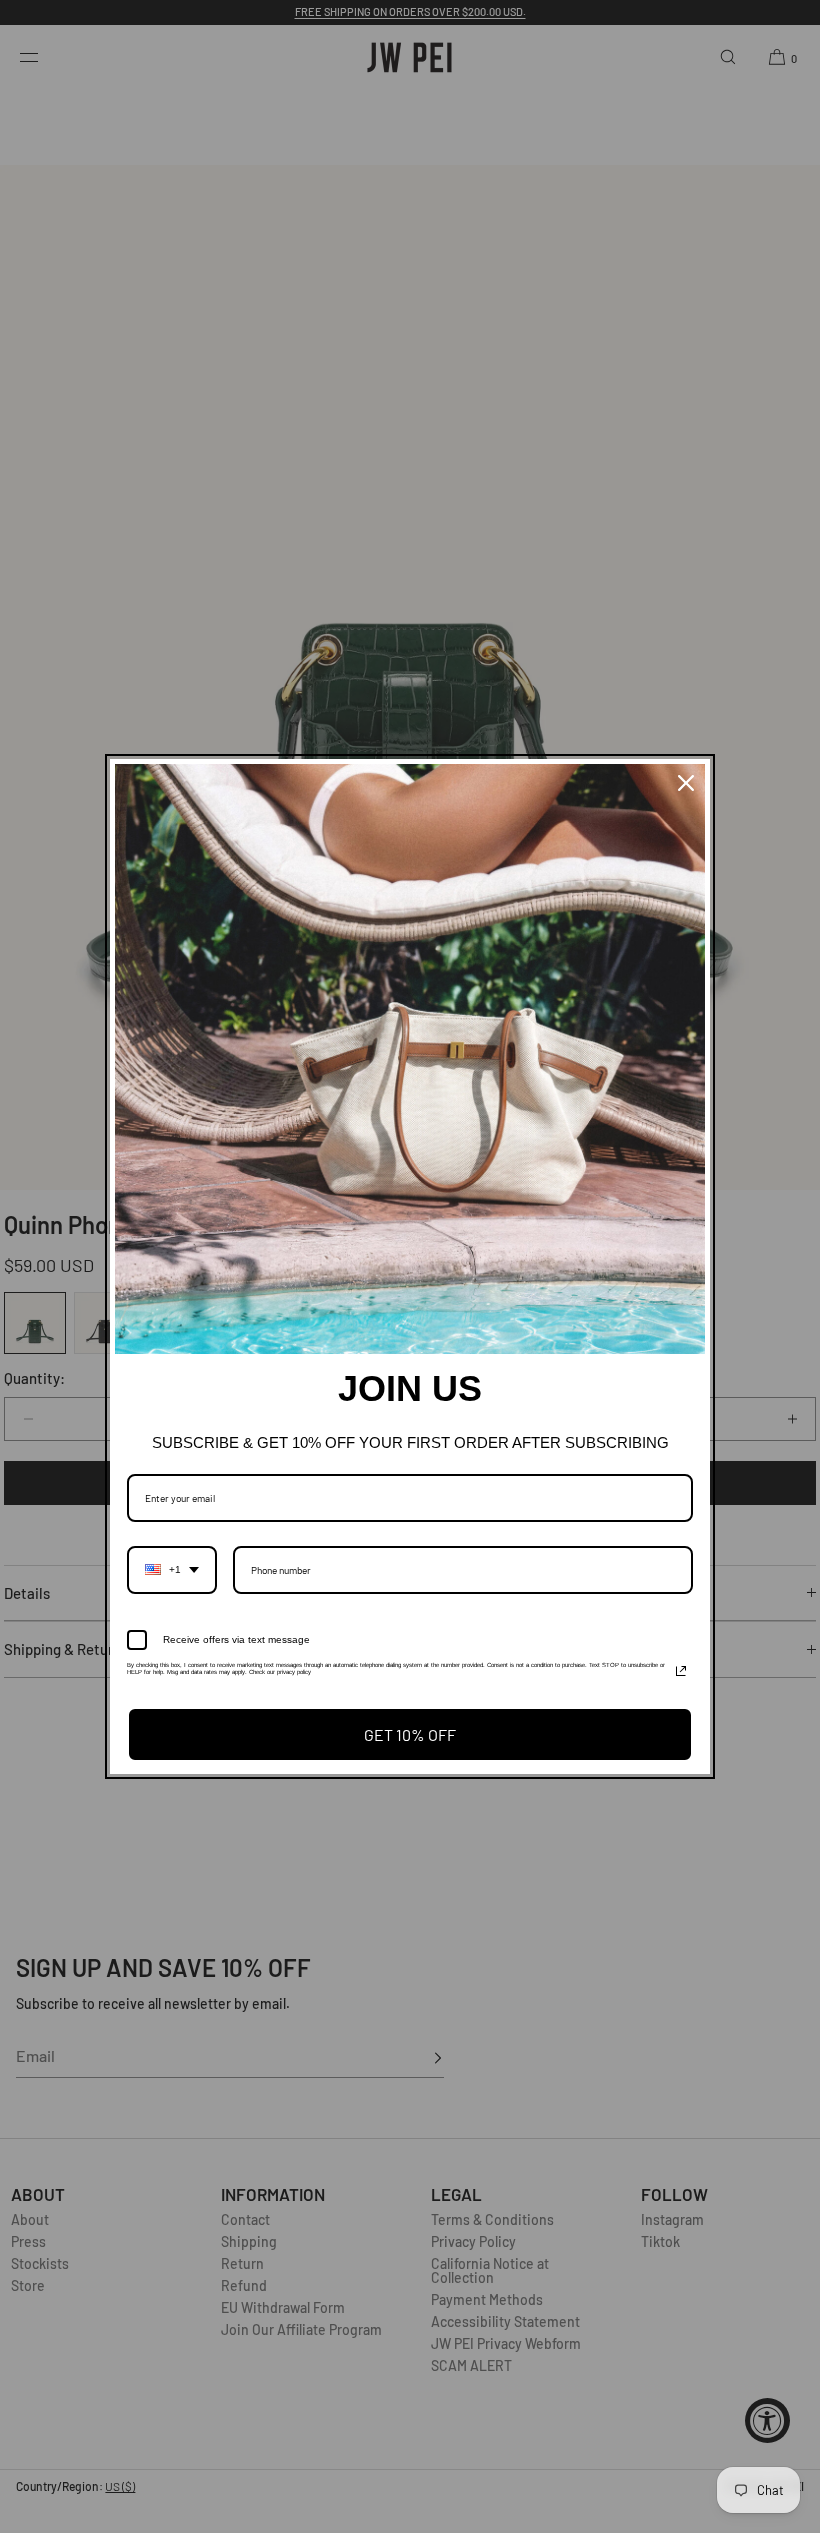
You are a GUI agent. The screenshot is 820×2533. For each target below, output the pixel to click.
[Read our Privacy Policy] (681, 1671)
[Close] (686, 783)
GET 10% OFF (410, 1734)
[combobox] (172, 1570)
